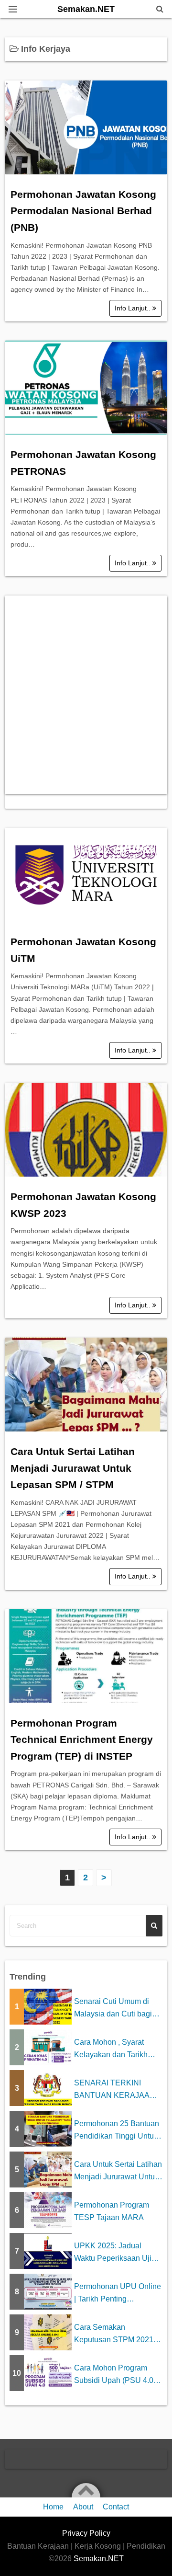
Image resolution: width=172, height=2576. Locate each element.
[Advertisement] (86, 695)
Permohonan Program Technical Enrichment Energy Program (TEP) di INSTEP (82, 1740)
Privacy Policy (86, 2533)
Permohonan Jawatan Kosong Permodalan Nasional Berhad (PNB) (83, 211)
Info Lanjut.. (134, 308)
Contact (116, 2507)
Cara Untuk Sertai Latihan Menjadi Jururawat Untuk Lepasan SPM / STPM (73, 1468)
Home (53, 2507)
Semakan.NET (86, 9)
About (83, 2507)
